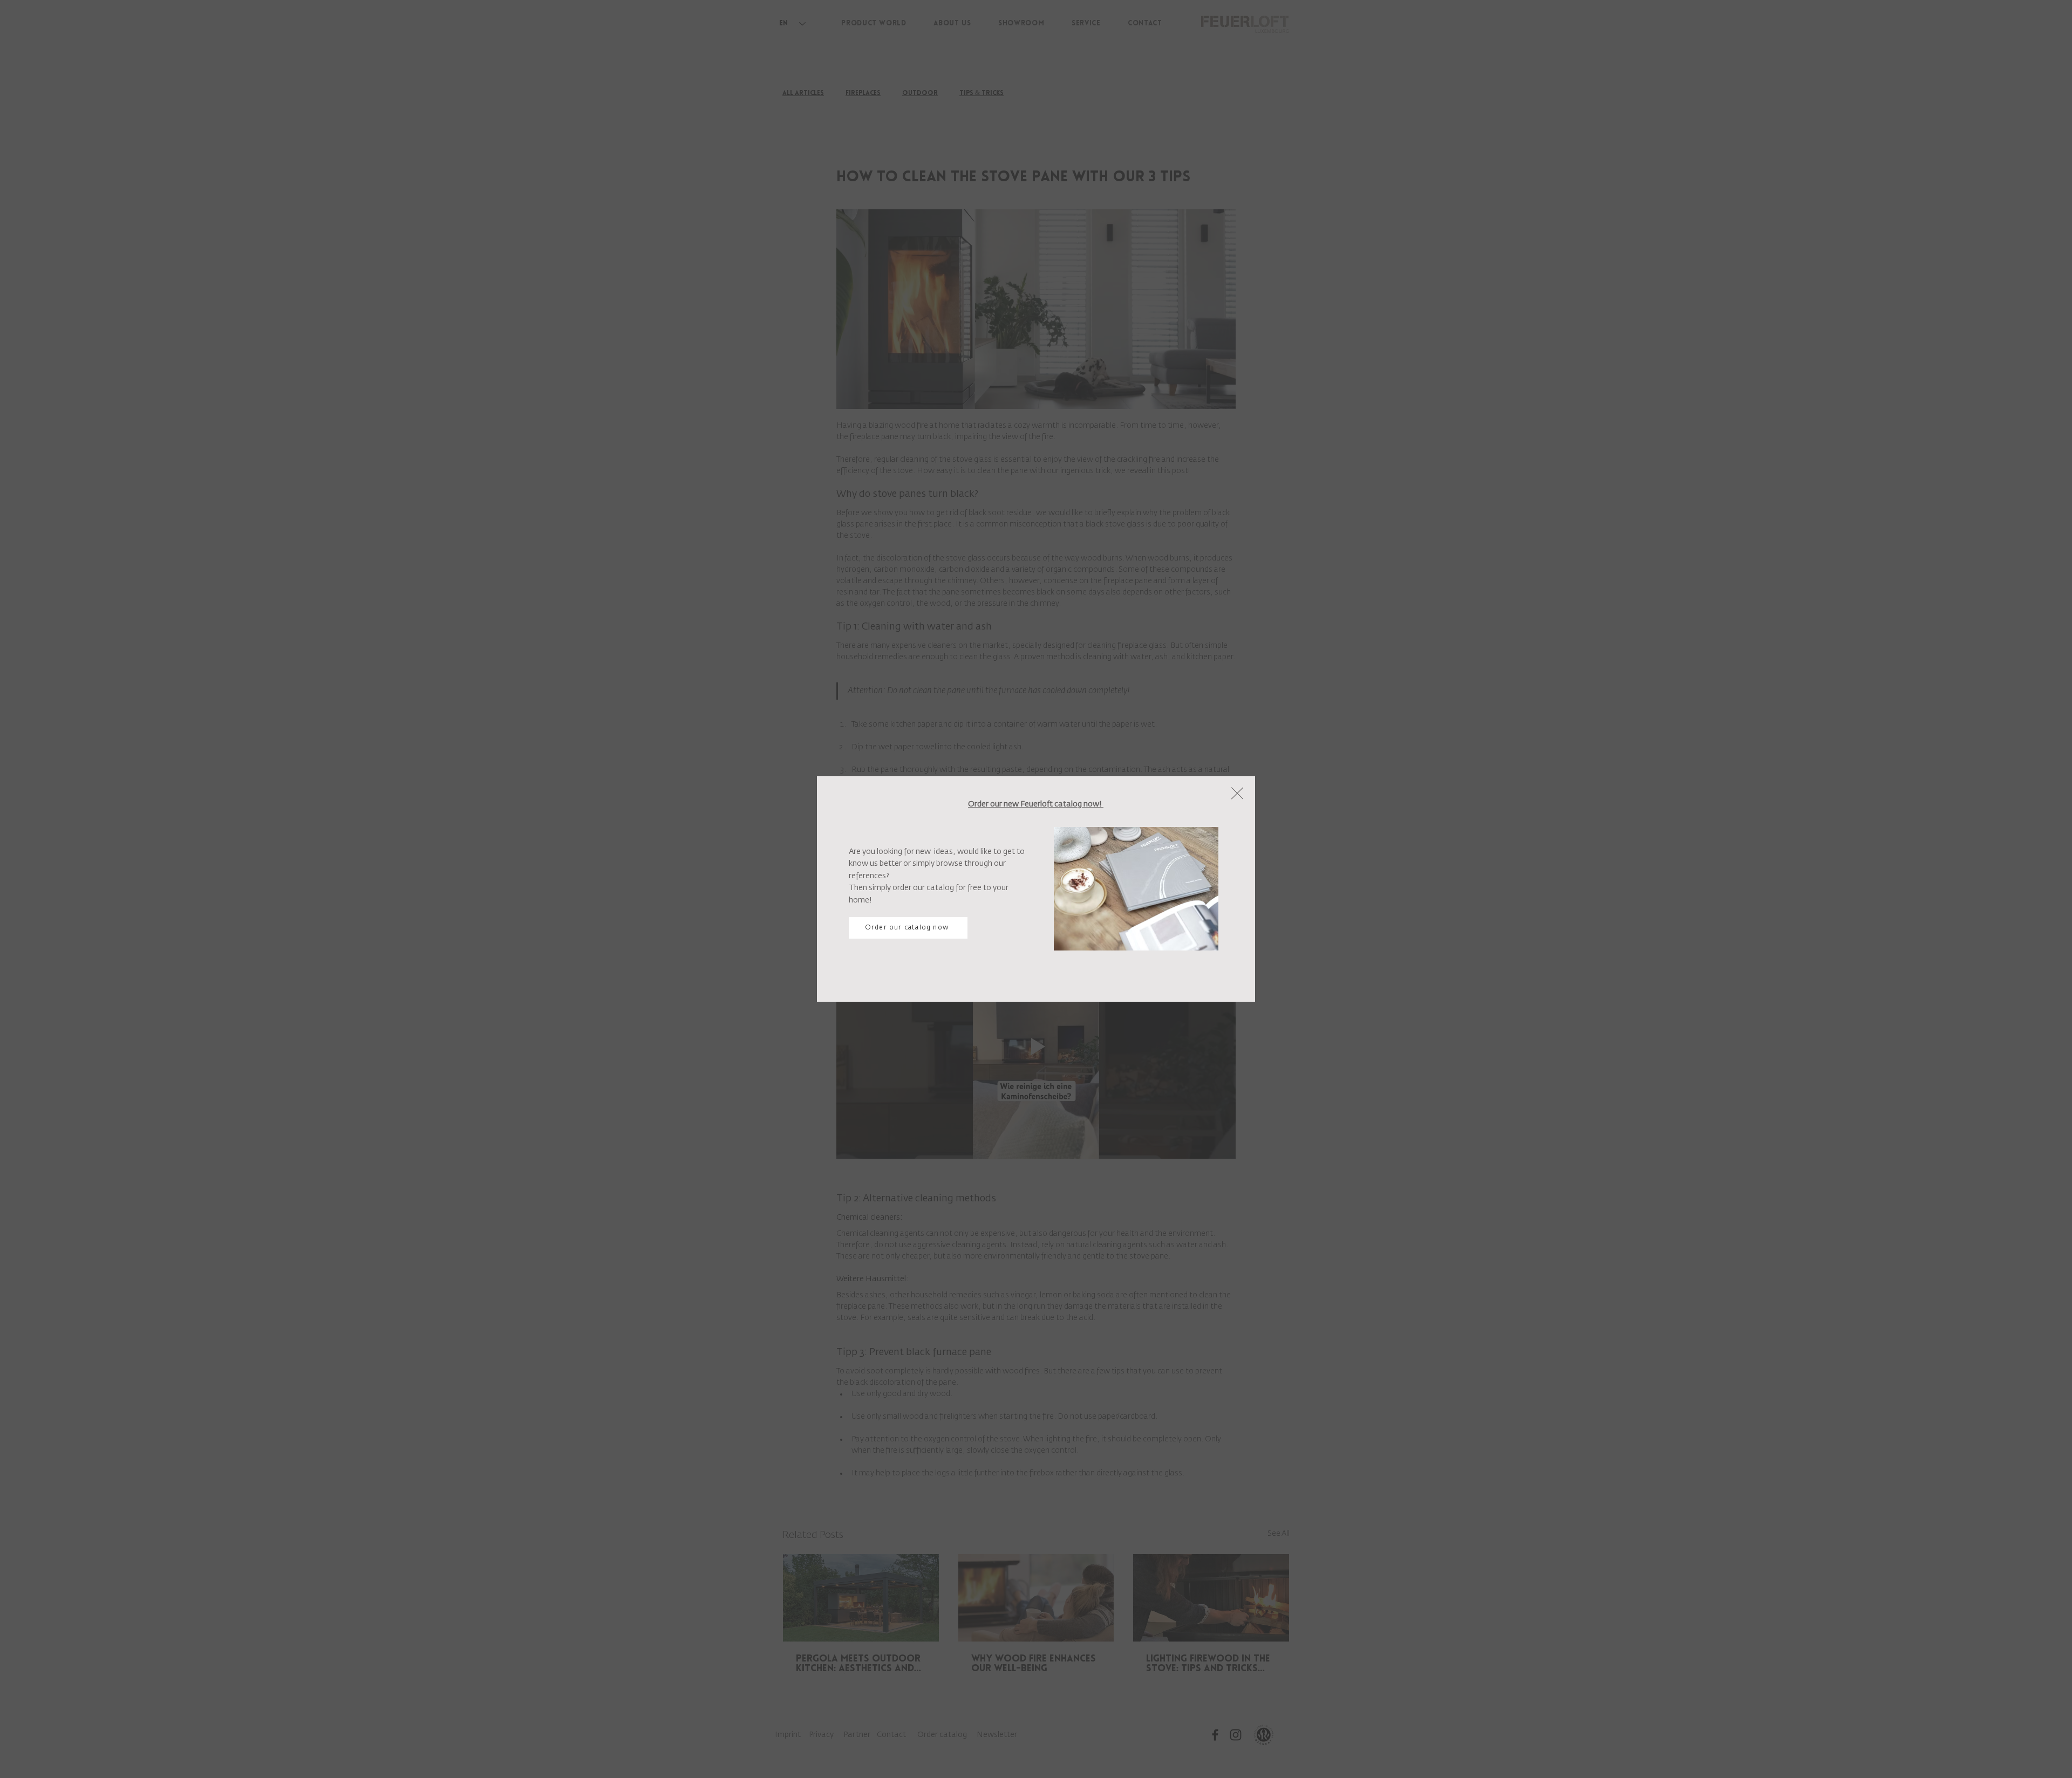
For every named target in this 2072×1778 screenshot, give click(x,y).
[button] (1237, 793)
